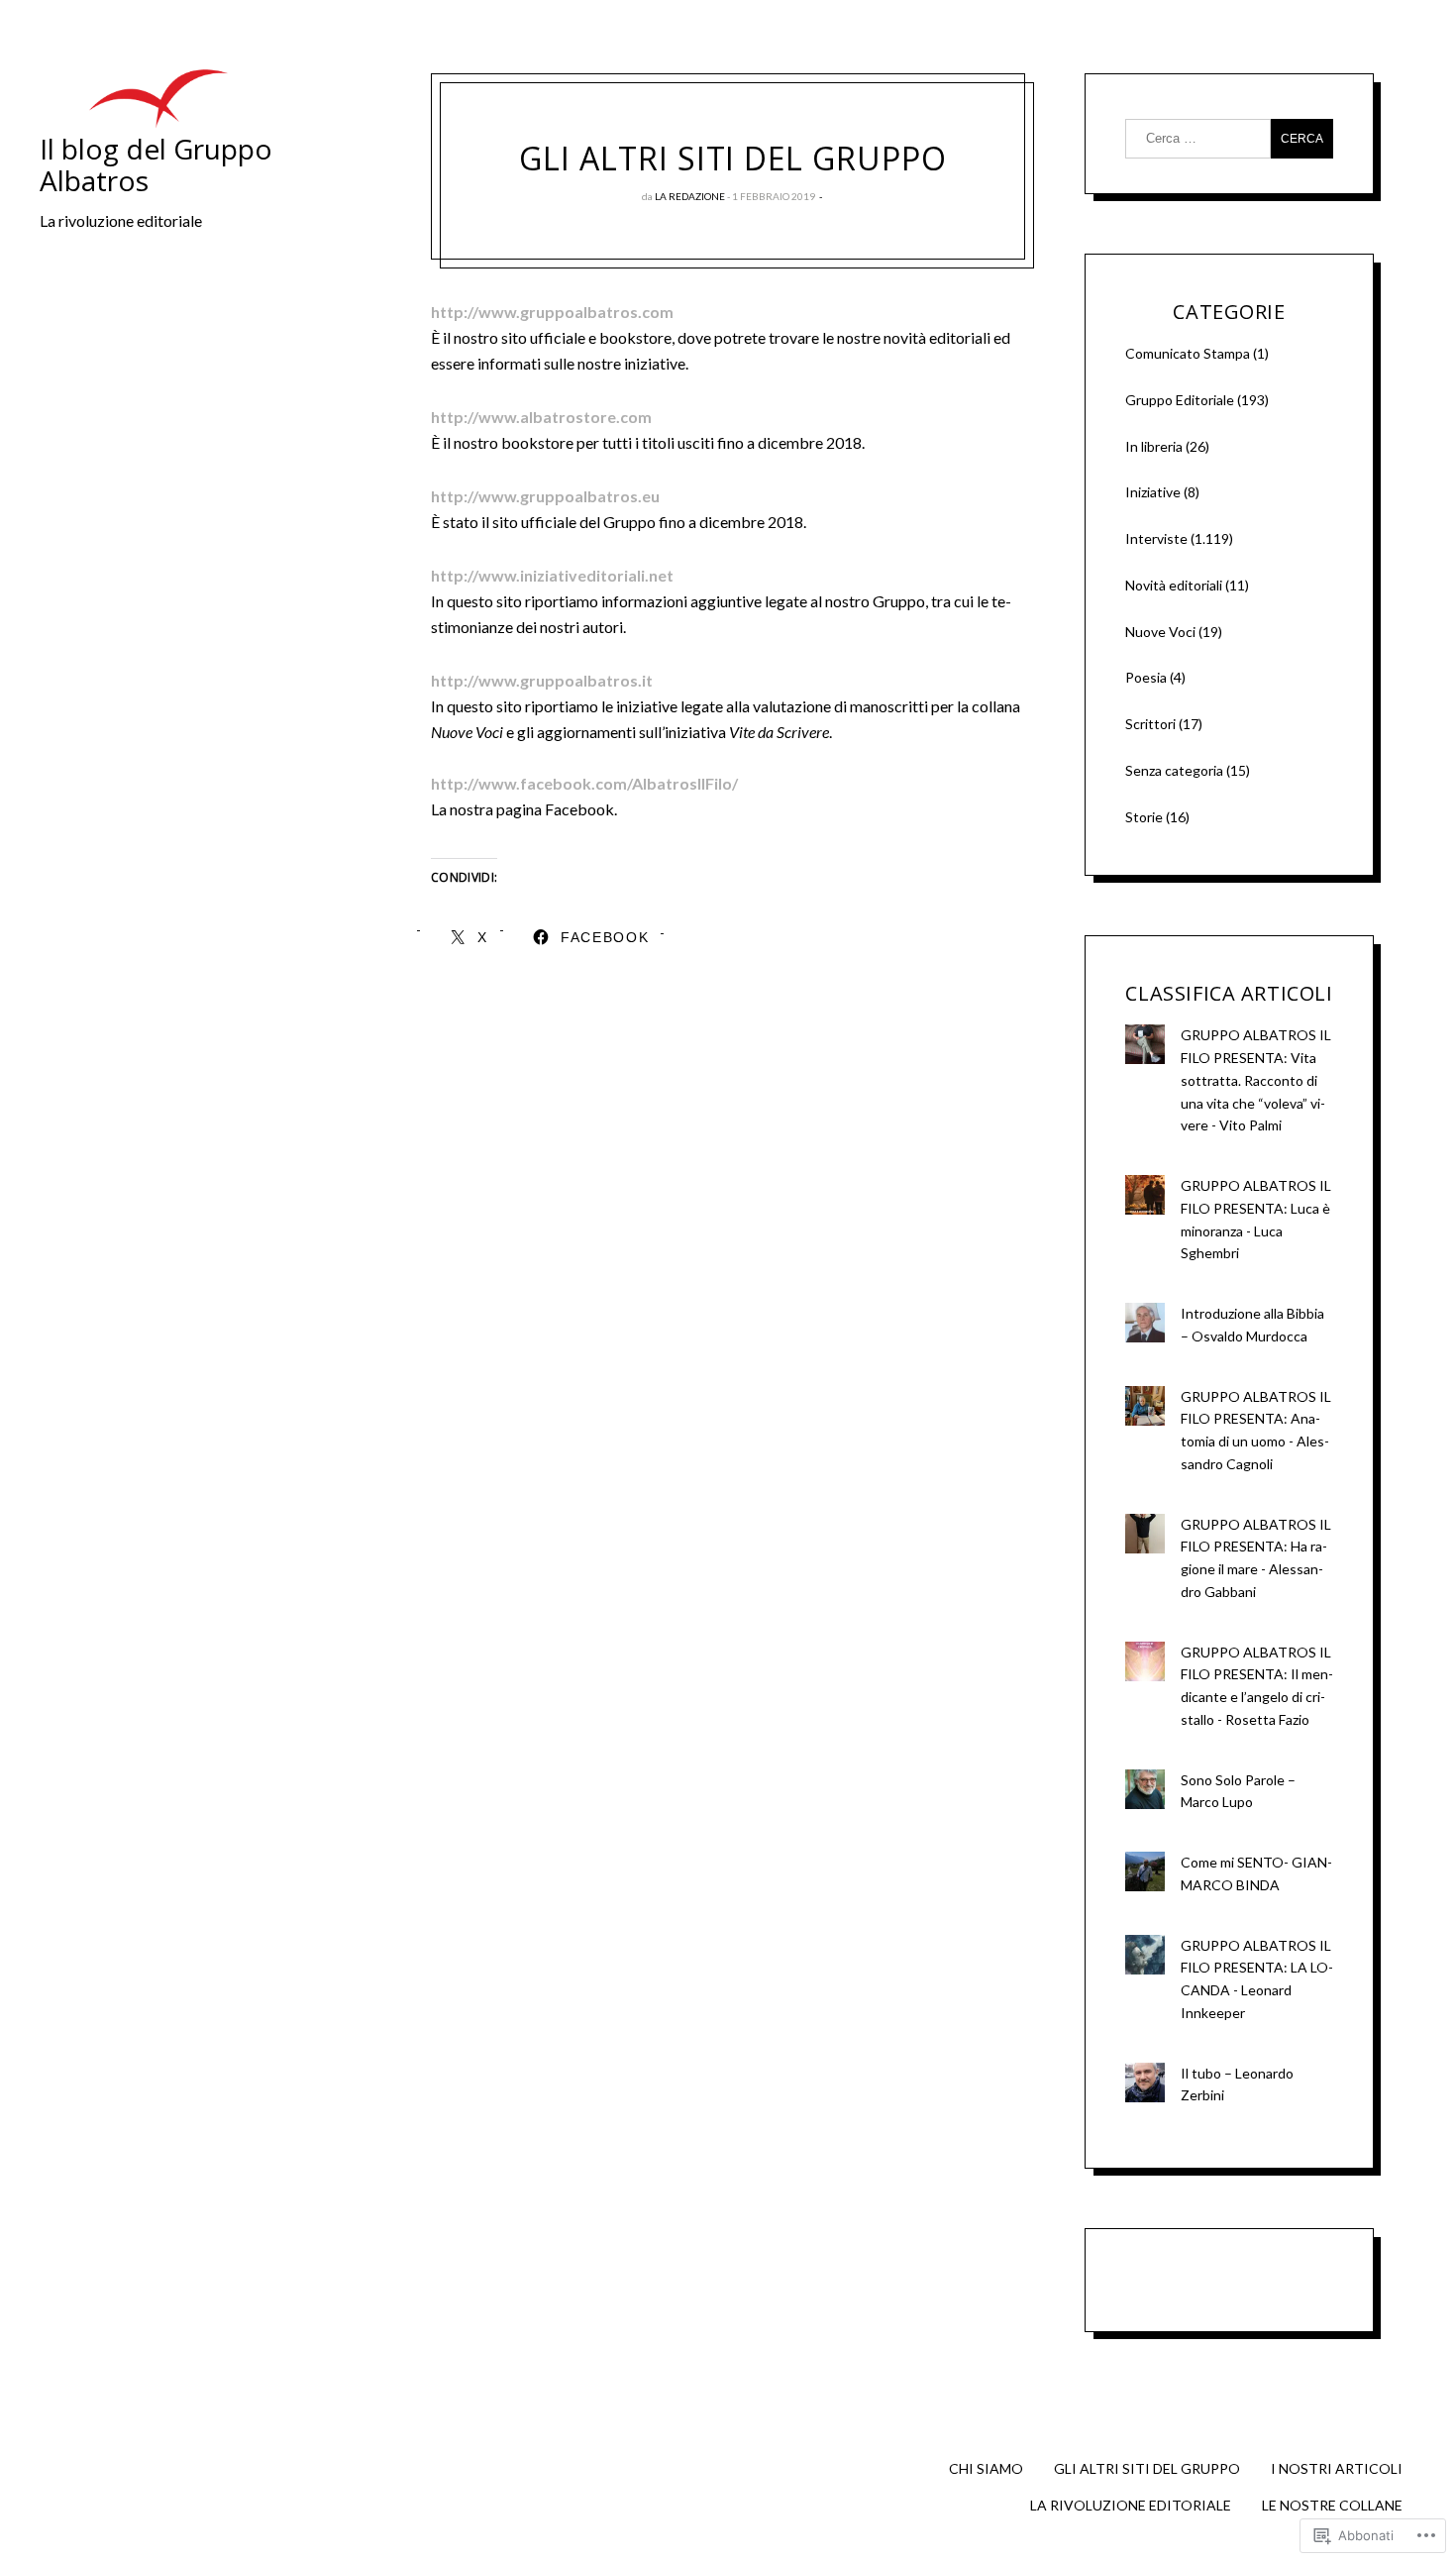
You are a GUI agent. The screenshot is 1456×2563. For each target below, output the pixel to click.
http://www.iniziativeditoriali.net (552, 575)
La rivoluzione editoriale (1131, 2505)
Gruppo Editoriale (1180, 400)
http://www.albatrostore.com (541, 417)
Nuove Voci (1160, 632)
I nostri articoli (1337, 2468)
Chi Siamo (986, 2468)
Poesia (1146, 677)
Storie (1144, 817)
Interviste (1156, 538)
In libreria (1154, 446)
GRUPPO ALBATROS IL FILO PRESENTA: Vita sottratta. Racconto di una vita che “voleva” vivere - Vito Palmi (1256, 1080)
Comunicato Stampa (1188, 353)
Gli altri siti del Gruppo (1147, 2468)
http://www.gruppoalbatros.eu (545, 496)
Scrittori (1150, 724)
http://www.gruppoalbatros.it (542, 680)
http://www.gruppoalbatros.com (552, 312)
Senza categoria (1174, 770)
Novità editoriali (1174, 585)
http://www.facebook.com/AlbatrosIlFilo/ (584, 783)
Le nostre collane (1332, 2505)
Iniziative (1153, 492)
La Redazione (690, 196)
